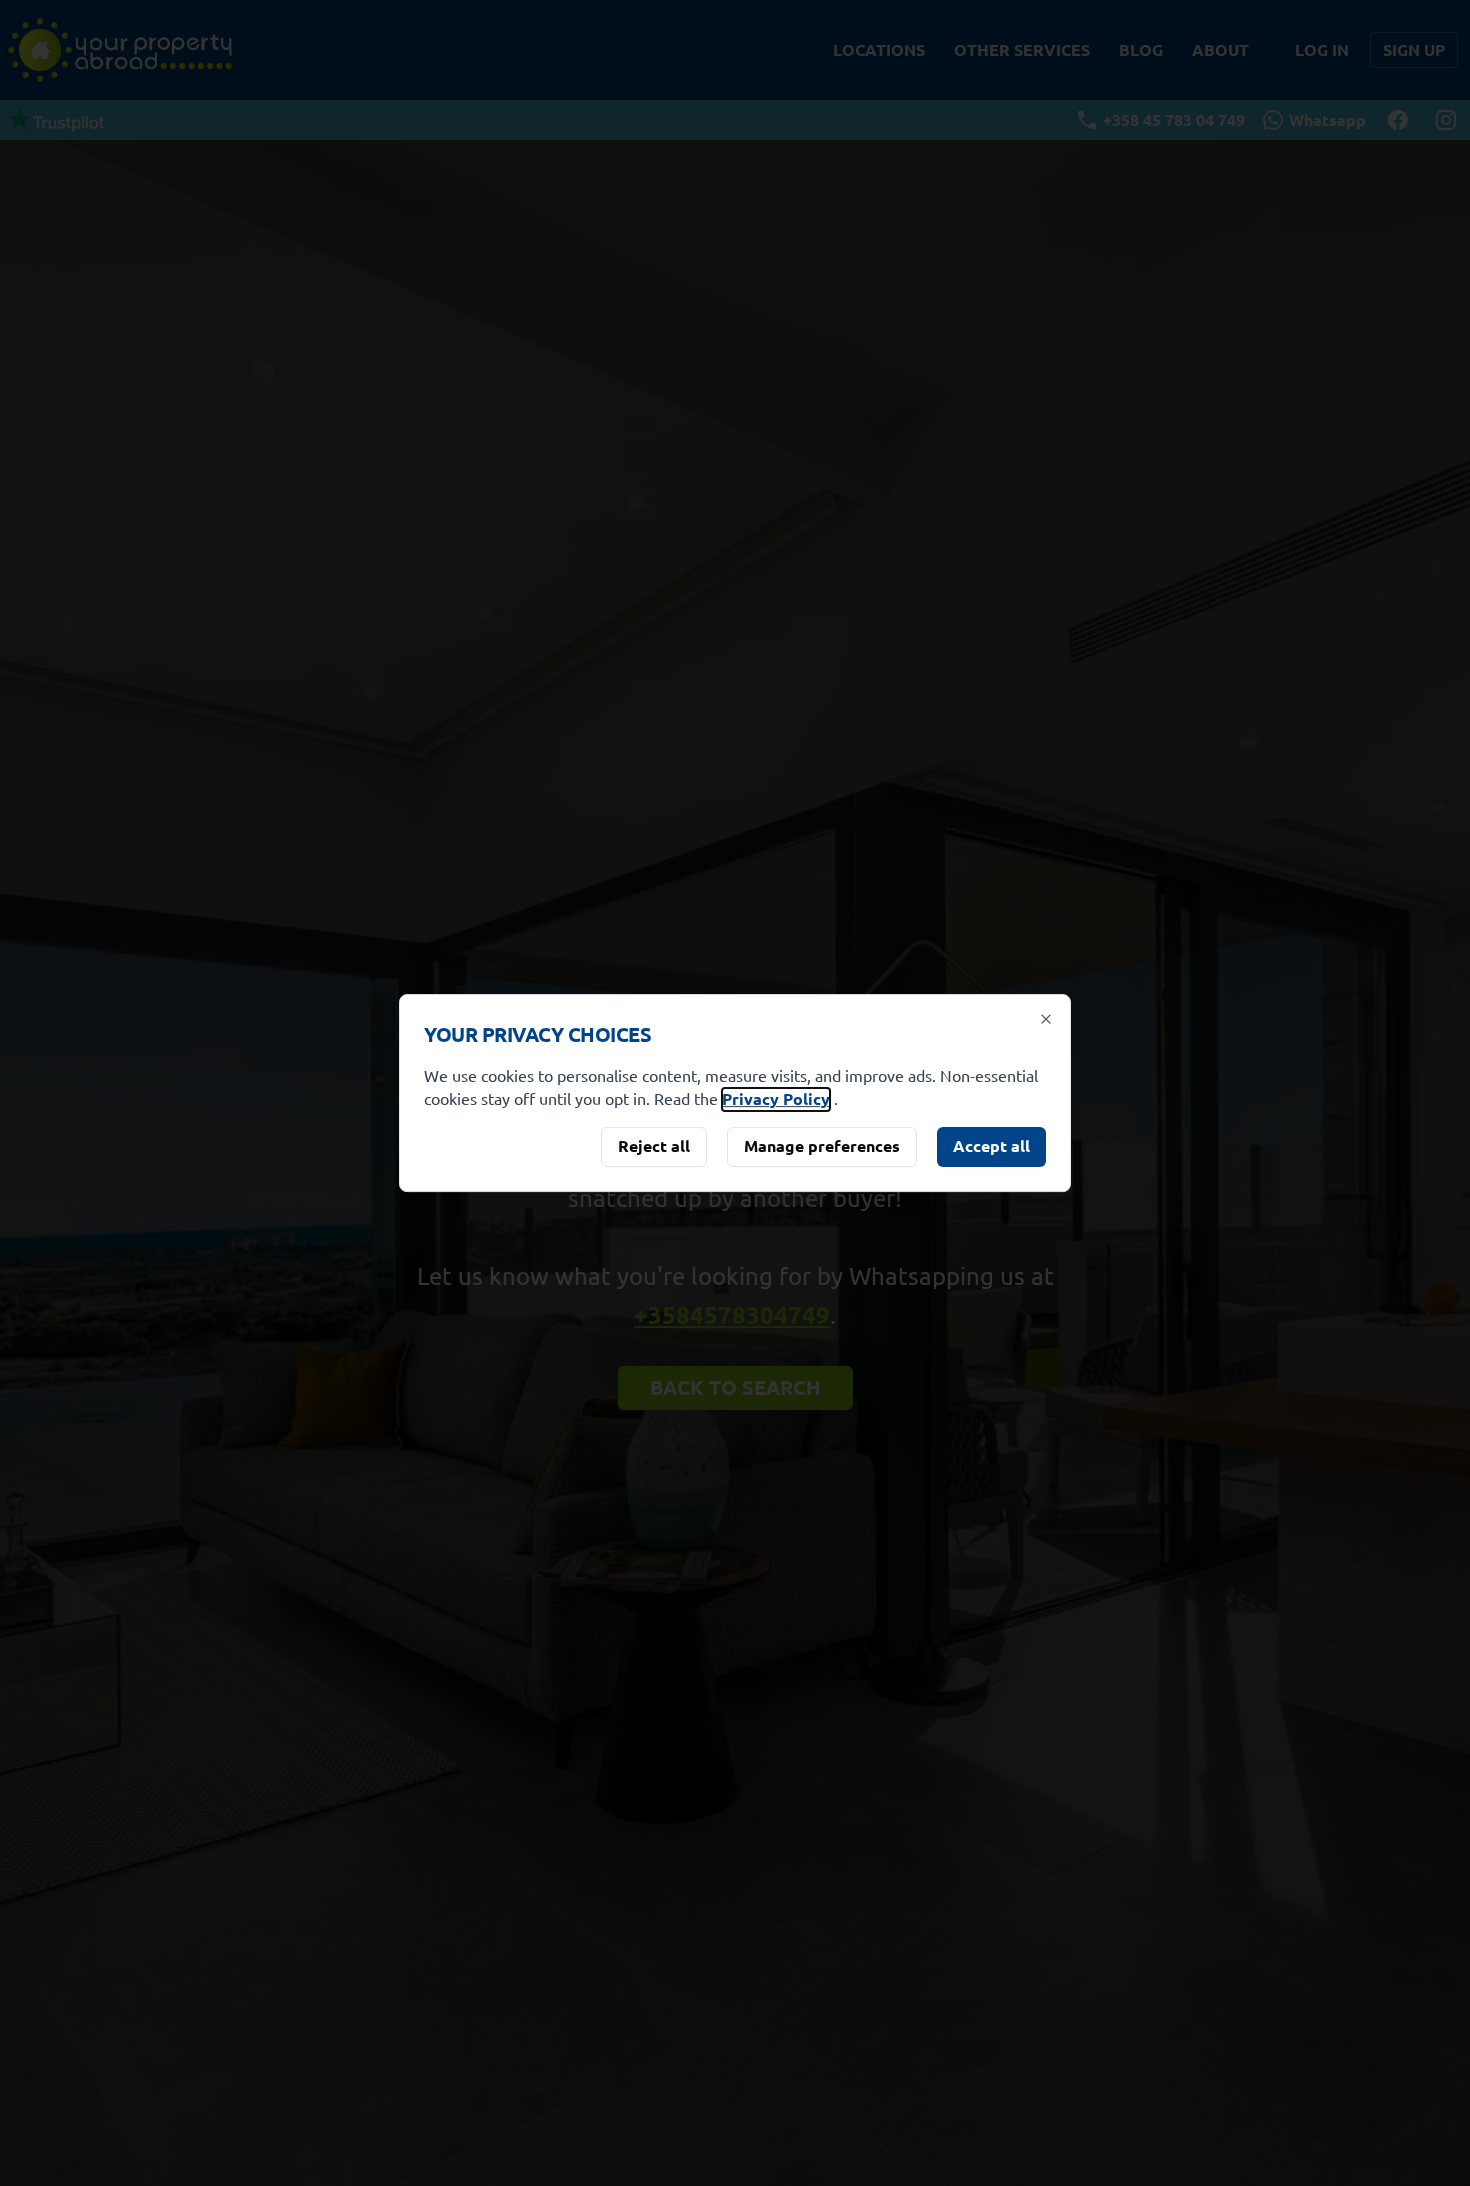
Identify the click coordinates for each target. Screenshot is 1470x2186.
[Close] (1046, 1019)
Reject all (654, 1145)
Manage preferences (822, 1145)
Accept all (991, 1145)
